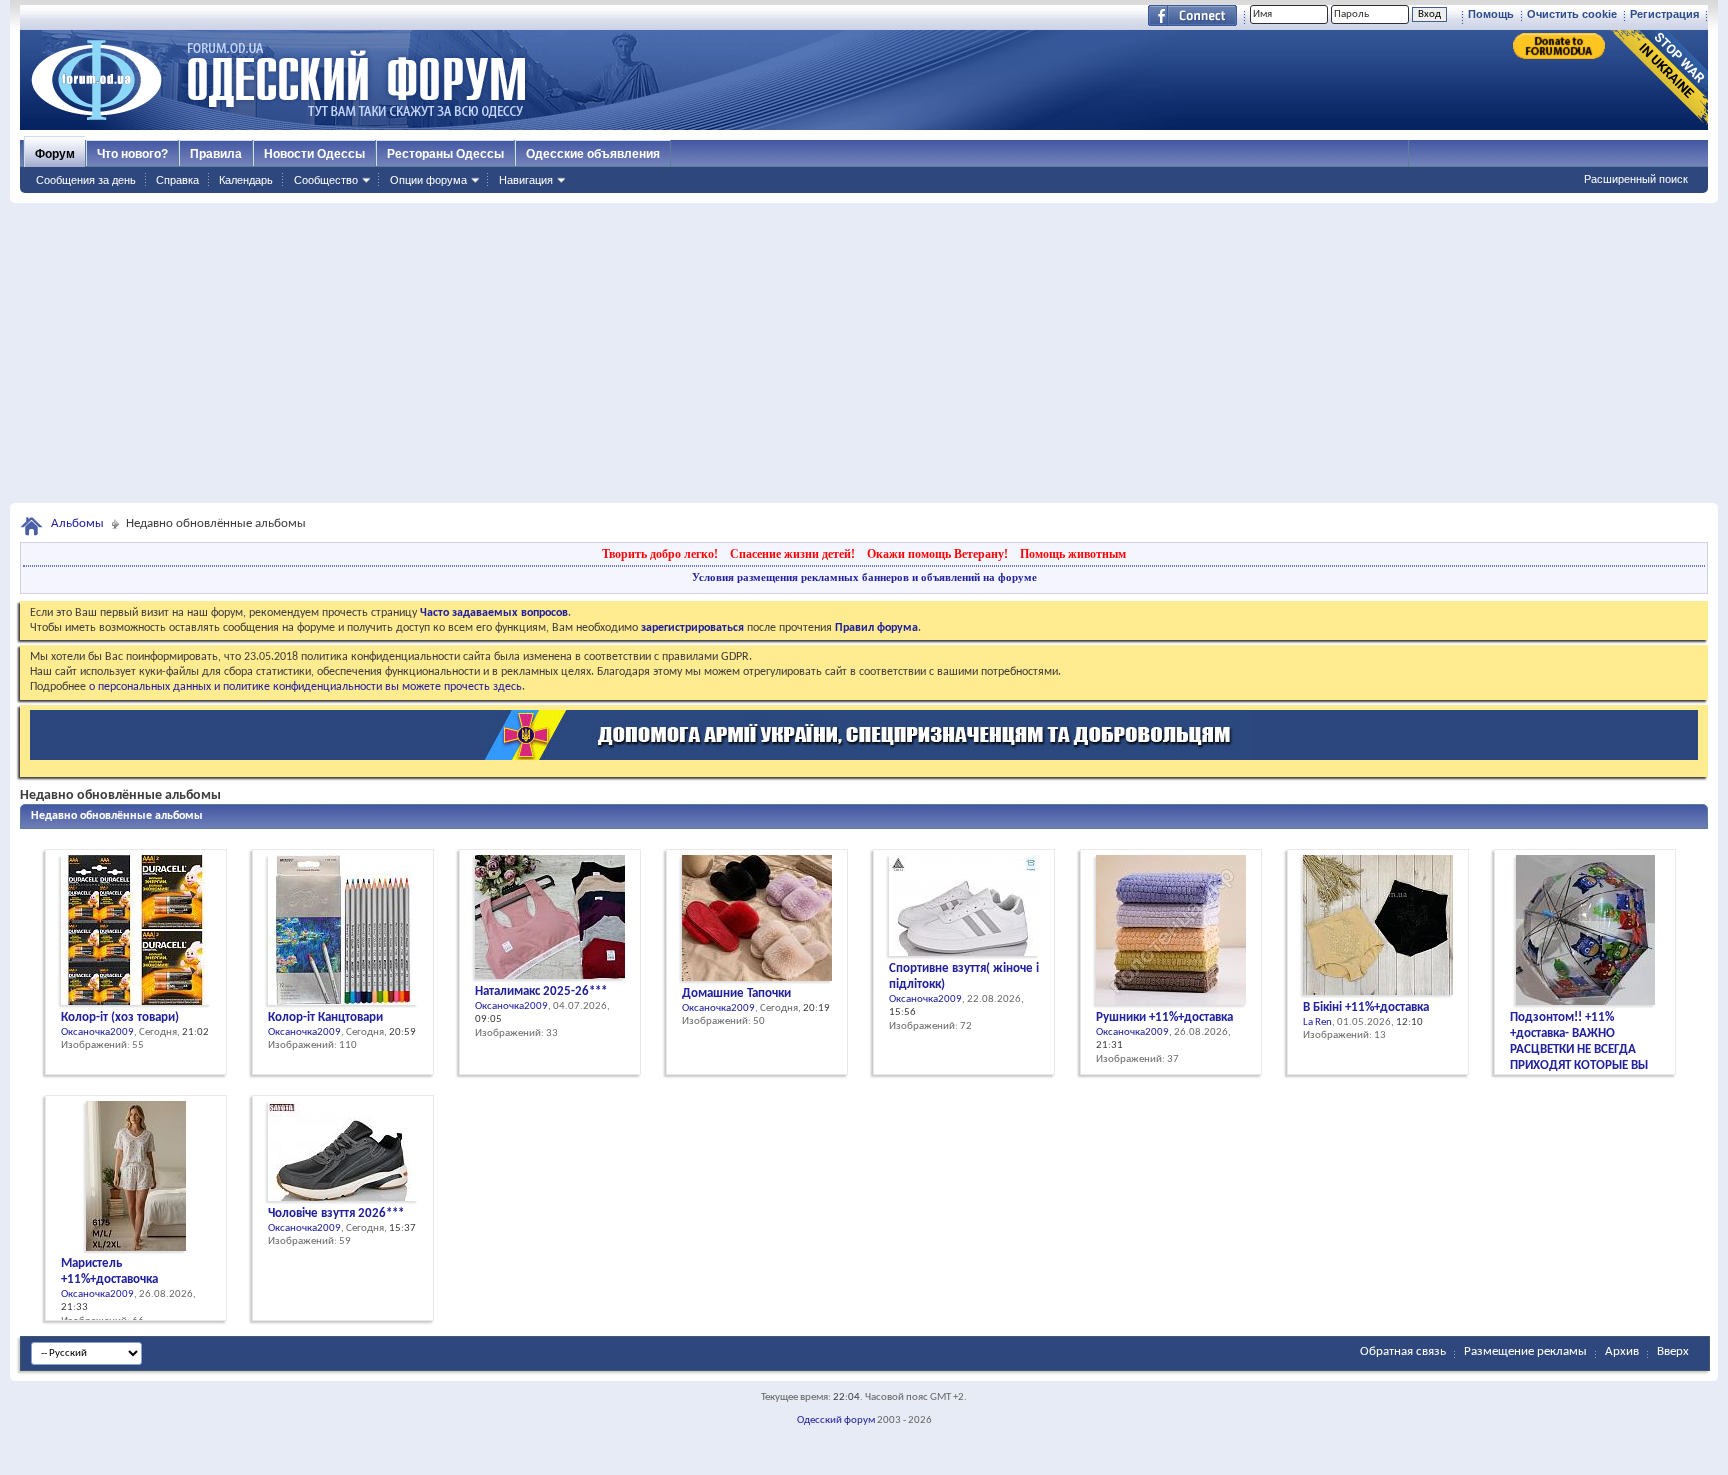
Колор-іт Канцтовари (325, 1017)
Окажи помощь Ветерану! (937, 554)
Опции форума (428, 180)
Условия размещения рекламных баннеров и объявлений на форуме (864, 577)
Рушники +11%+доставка (1164, 1017)
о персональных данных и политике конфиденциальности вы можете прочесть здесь (305, 687)
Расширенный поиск (1636, 179)
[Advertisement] (864, 353)
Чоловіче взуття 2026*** (336, 1213)
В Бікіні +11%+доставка (1366, 1007)
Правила (216, 154)
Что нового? (132, 154)
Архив (1622, 1351)
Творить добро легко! (660, 554)
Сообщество (326, 180)
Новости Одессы (314, 154)
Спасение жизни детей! (792, 554)
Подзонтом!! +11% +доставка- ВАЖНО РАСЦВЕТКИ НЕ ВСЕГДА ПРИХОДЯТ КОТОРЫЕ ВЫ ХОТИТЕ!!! (1579, 1049)
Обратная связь (1403, 1351)
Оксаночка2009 (97, 1032)
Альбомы (77, 523)
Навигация (526, 180)
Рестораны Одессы (445, 154)
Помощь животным (1073, 554)
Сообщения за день (86, 180)
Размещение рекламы (1525, 1351)
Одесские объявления (593, 154)
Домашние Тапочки (736, 993)
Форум (55, 154)
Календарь (246, 180)
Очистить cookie (1572, 14)
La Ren (1317, 1022)
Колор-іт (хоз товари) (120, 1017)
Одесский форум (836, 1420)
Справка (177, 180)
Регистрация (1664, 14)
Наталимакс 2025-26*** (541, 991)
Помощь (1491, 14)
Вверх (1673, 1351)
